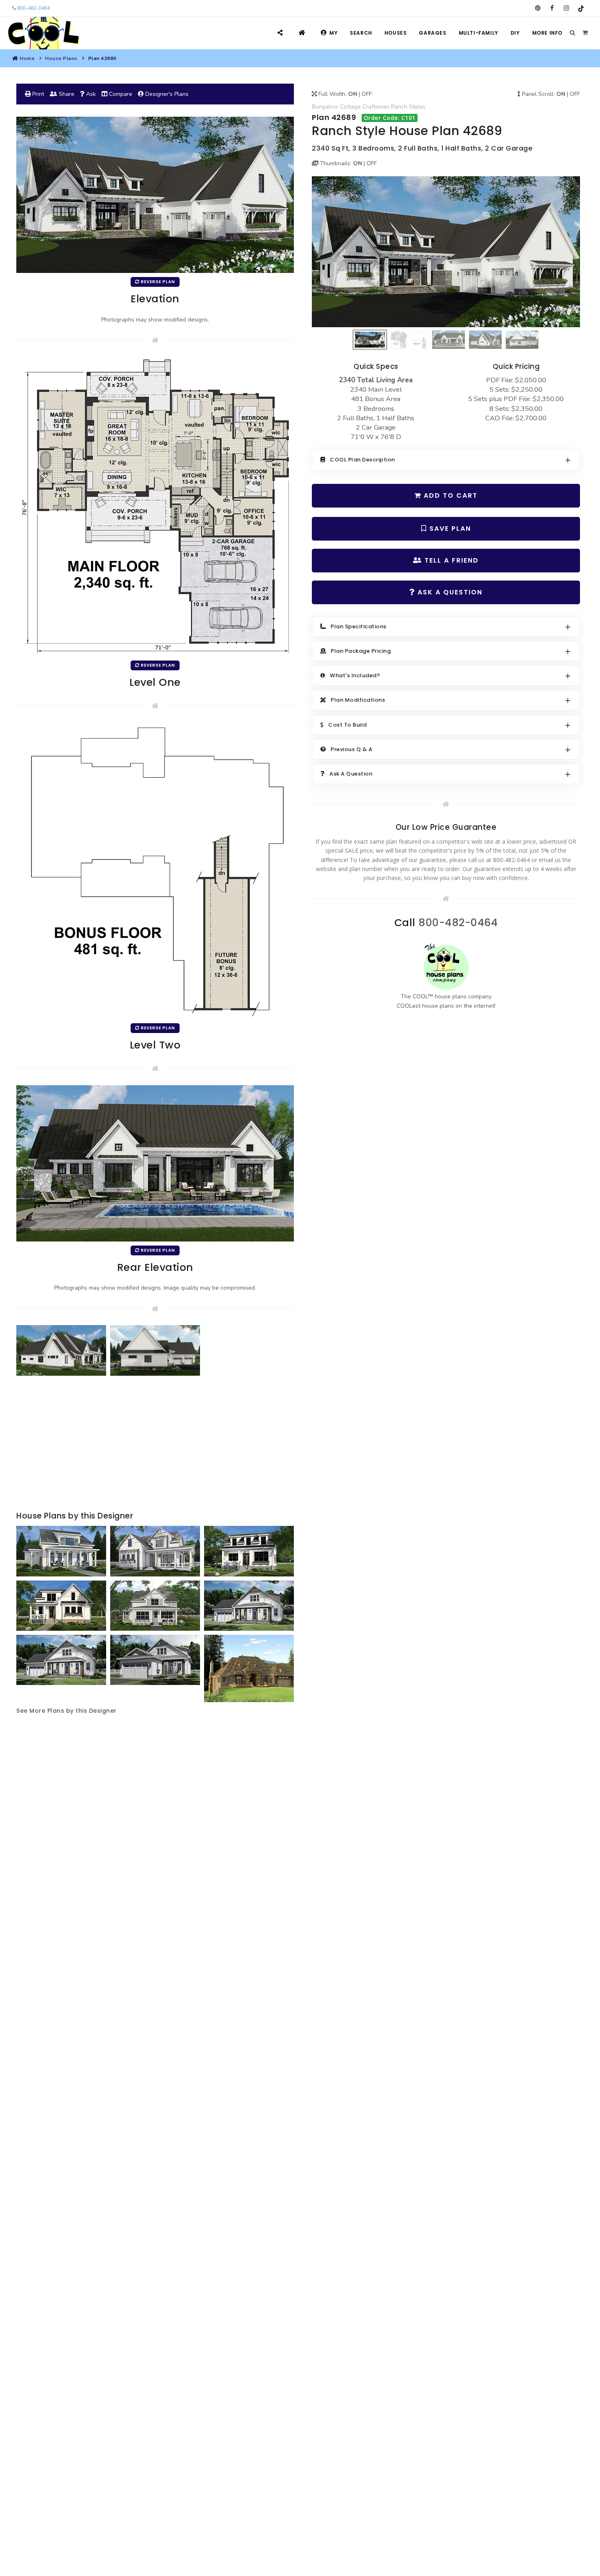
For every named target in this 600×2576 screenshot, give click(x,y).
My (333, 33)
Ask (90, 94)
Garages (432, 33)
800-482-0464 (33, 8)
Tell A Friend (450, 560)
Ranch (399, 107)
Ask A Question (449, 592)
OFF (367, 94)
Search (361, 33)
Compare (120, 94)
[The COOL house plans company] (446, 967)
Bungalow (325, 107)
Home (27, 58)
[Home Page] (303, 33)
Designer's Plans (166, 94)
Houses (396, 33)
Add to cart (449, 495)
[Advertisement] (155, 1444)
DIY (515, 33)
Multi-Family (479, 33)
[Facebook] (552, 8)
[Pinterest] (538, 8)
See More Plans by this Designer (67, 1711)
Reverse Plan (157, 282)
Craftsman (376, 107)
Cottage (350, 107)
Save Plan (449, 529)
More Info (547, 33)
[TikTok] (581, 8)
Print (37, 94)
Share (66, 94)
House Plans (61, 58)
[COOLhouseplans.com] (43, 33)
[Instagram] (566, 8)
